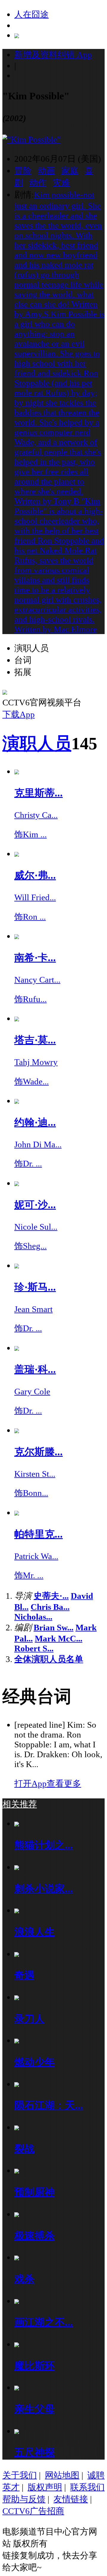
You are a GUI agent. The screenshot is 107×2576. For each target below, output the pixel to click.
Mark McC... (59, 1638)
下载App (19, 714)
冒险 (23, 171)
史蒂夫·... (51, 1596)
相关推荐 (20, 1804)
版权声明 (45, 2487)
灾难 (61, 183)
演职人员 (37, 743)
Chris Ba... (50, 1607)
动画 (46, 171)
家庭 (70, 171)
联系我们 (87, 2487)
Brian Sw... (53, 1627)
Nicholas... (33, 1617)
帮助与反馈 (24, 2499)
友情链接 (71, 2499)
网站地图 (62, 2475)
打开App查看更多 (48, 1783)
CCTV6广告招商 (33, 2511)
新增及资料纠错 (53, 55)
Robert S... (34, 1648)
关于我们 (20, 2475)
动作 (38, 183)
